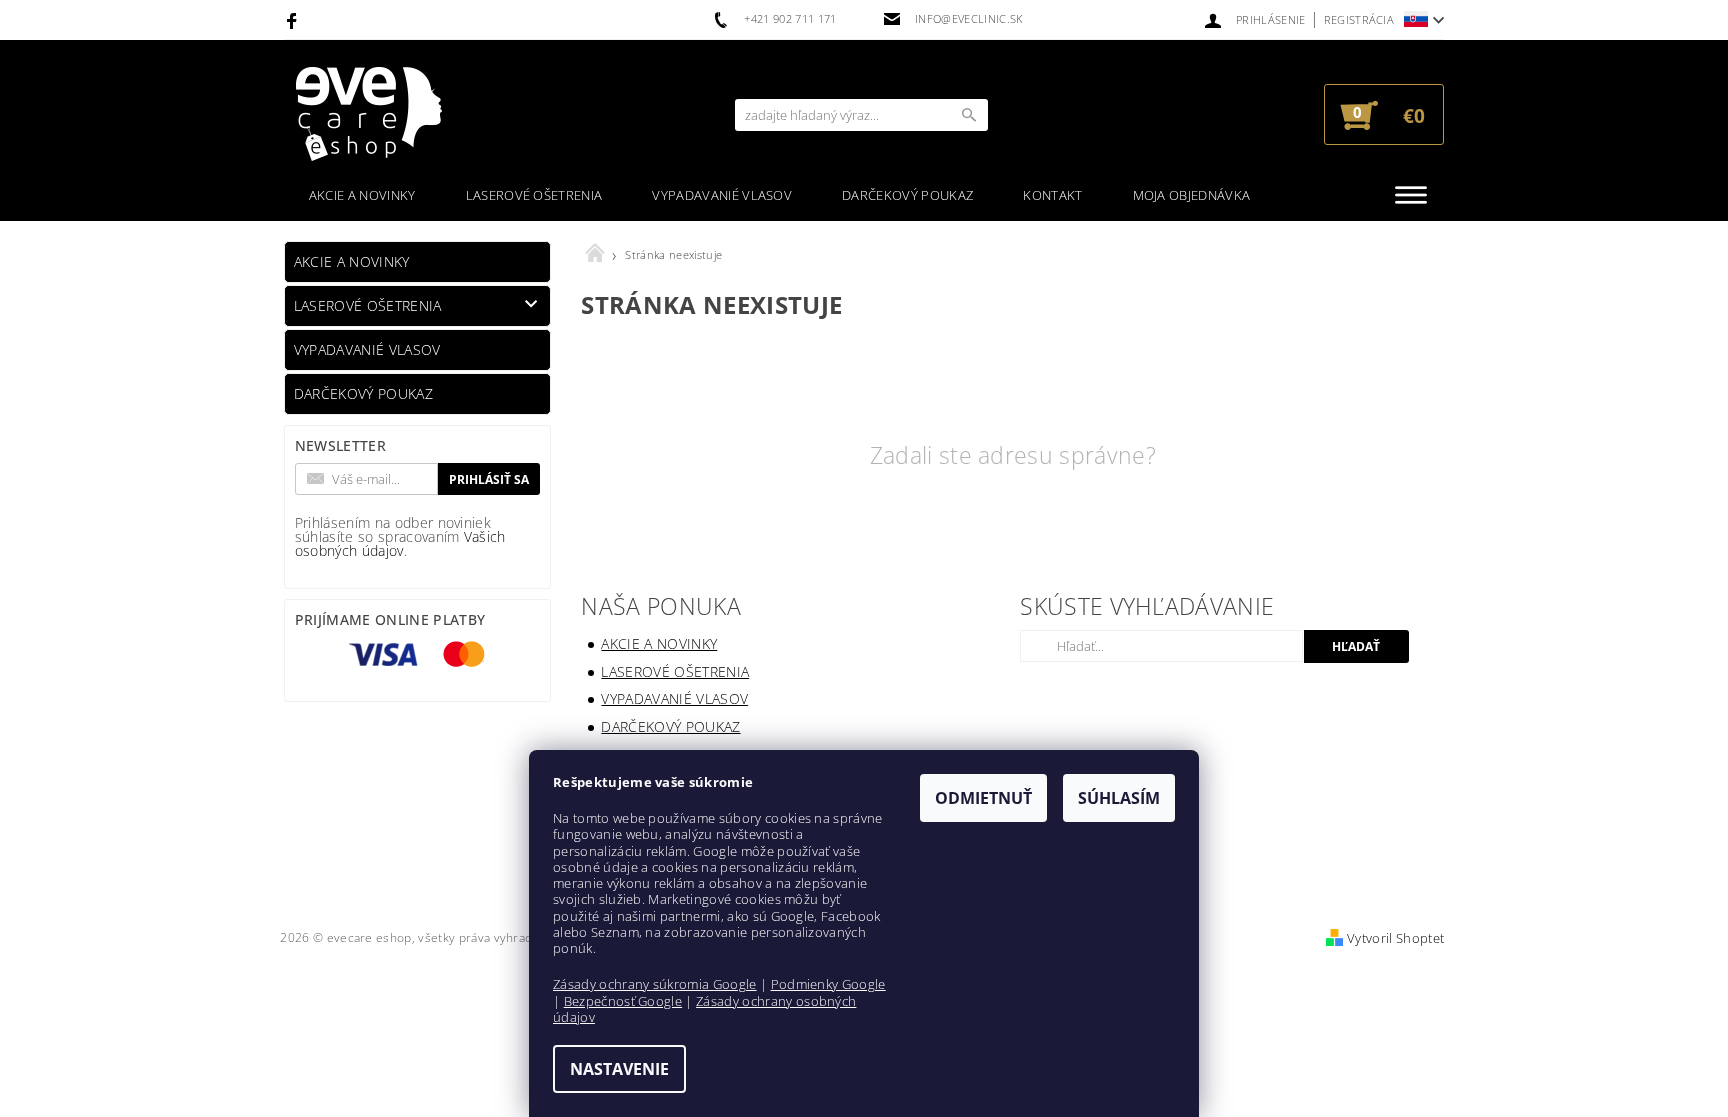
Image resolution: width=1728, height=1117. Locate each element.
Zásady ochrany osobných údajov (704, 1009)
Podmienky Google (828, 984)
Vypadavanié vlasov (722, 195)
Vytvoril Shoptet (1395, 938)
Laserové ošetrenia (534, 195)
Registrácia (1359, 19)
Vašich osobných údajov (400, 543)
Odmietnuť (983, 798)
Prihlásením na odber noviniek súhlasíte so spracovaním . (400, 537)
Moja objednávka (1192, 195)
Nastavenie (619, 1069)
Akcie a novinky (362, 195)
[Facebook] (294, 20)
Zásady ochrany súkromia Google (655, 984)
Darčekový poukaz (907, 195)
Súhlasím (1119, 798)
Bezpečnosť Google (623, 1001)
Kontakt (1052, 195)
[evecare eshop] (369, 114)
